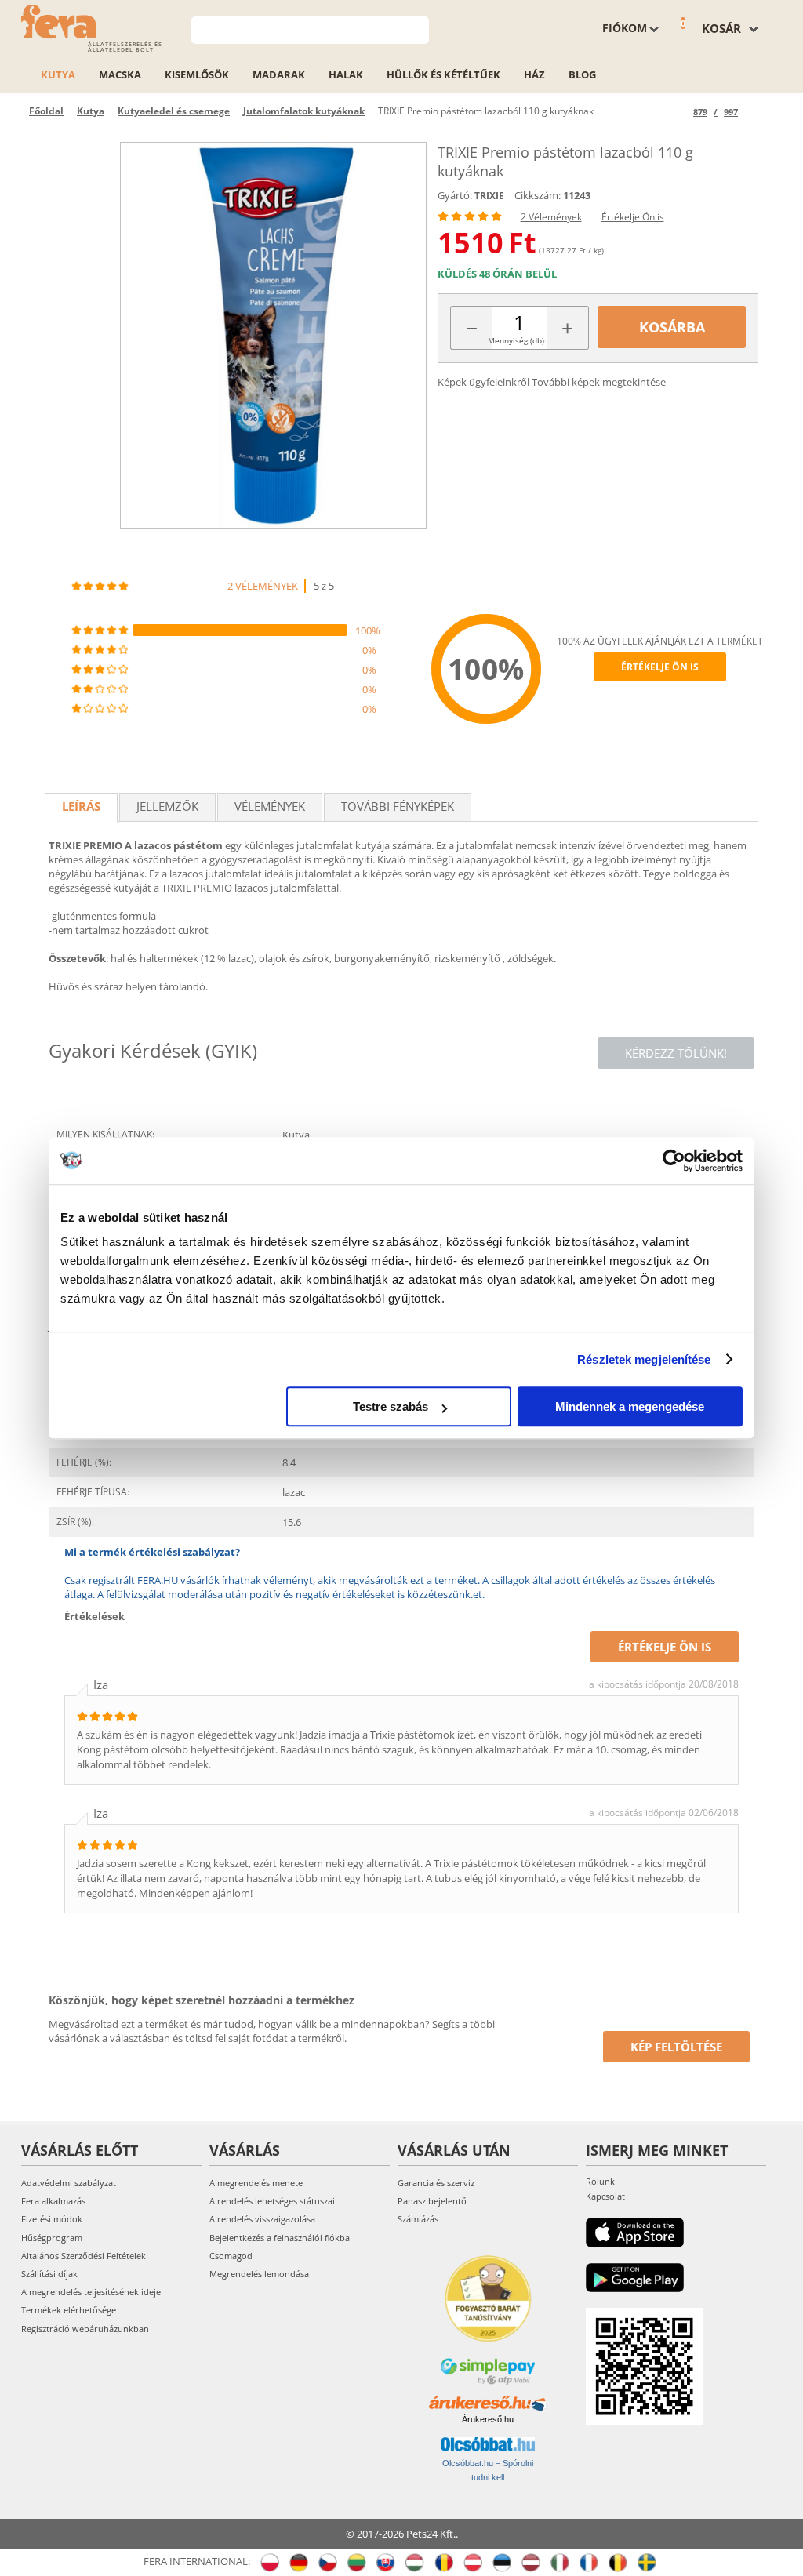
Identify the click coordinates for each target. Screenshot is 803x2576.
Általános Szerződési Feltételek (84, 2256)
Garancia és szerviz (436, 2183)
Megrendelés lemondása (259, 2274)
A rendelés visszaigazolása (262, 2219)
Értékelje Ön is (633, 217)
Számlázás (418, 2219)
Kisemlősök (197, 74)
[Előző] (679, 112)
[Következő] (752, 112)
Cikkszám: (538, 195)
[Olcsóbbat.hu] (488, 2444)
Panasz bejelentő (432, 2201)
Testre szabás (391, 1406)
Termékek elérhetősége (69, 2310)
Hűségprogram (52, 2238)
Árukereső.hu (488, 2419)
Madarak (279, 74)
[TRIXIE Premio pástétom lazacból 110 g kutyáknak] (273, 335)
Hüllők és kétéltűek (443, 74)
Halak (346, 74)
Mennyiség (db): (517, 340)
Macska (120, 74)
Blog (582, 74)
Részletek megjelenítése (644, 1359)
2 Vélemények (551, 217)
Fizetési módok (52, 2219)
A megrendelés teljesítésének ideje (91, 2292)
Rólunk (600, 2181)
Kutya (58, 74)
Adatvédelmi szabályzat (69, 2183)
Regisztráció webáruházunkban (85, 2329)
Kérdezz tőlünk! (676, 1053)
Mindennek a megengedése (630, 1406)
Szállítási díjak (49, 2274)
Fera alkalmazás (53, 2201)
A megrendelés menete (256, 2183)
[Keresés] (418, 29)
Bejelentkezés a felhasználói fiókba (280, 2238)
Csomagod (231, 2256)
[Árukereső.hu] (488, 2404)
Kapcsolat (605, 2196)
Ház (534, 74)
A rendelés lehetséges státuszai (272, 2201)
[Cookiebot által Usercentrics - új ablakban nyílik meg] (674, 1161)
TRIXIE (489, 196)
